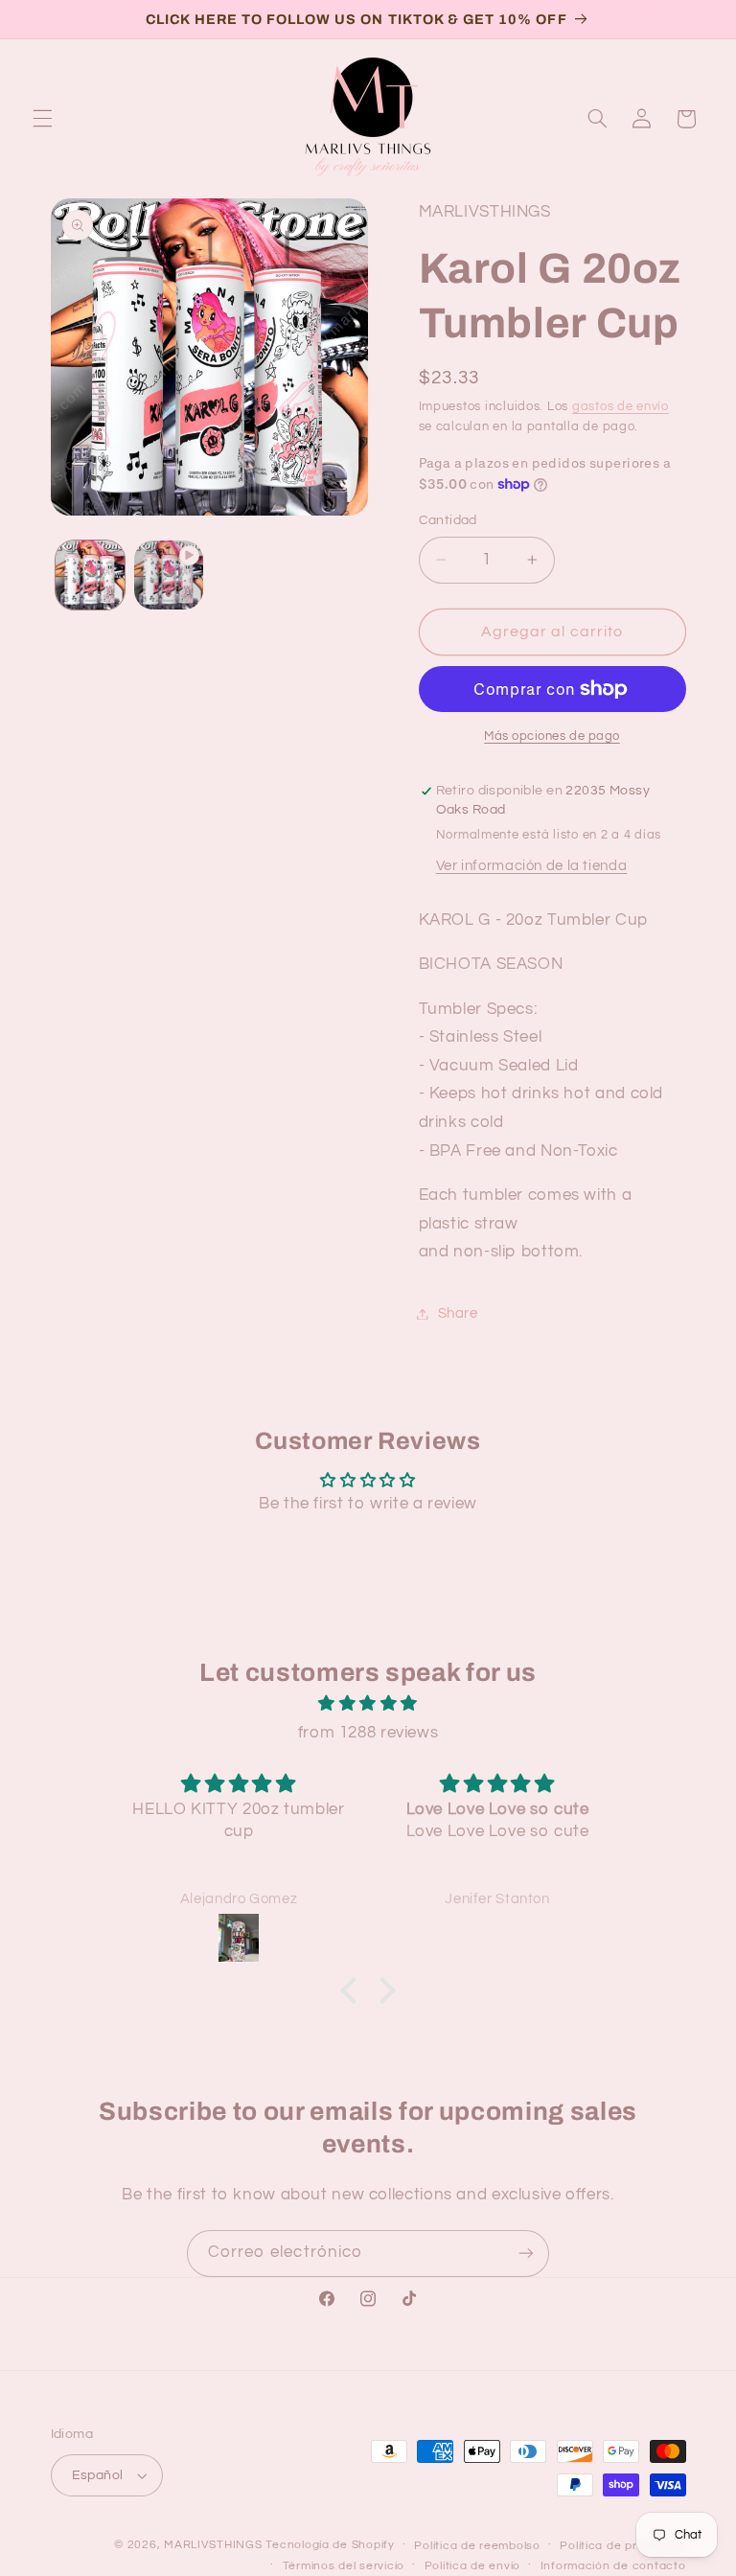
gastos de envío (621, 407)
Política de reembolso (477, 2546)
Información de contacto (613, 2566)
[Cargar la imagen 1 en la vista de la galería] (90, 575)
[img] (368, 1704)
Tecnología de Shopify (330, 2545)
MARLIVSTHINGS (213, 2545)
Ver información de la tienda (532, 866)
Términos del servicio (344, 2566)
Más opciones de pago (552, 736)
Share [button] (458, 1313)
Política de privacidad (622, 2546)
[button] (42, 119)
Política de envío (473, 2566)
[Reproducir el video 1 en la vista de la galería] (169, 575)
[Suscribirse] (526, 2254)
